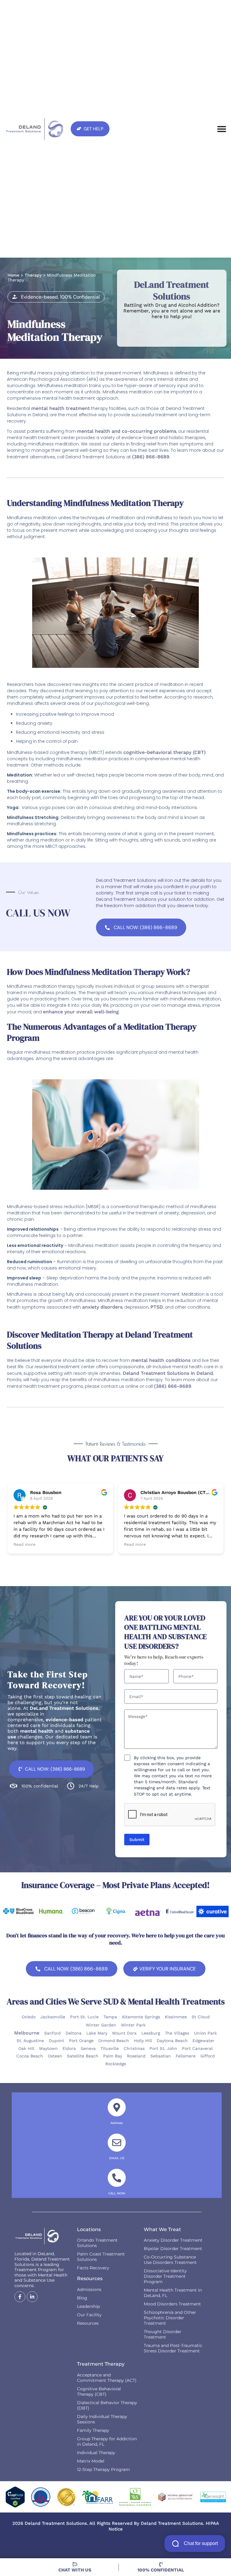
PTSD (157, 1307)
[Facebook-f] (20, 2297)
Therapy (33, 275)
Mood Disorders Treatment (172, 2304)
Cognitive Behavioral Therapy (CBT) (99, 2392)
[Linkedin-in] (32, 2297)
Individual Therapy (96, 2453)
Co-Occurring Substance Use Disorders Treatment (170, 2260)
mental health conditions (162, 1360)
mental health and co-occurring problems (127, 431)
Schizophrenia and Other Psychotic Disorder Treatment (170, 2318)
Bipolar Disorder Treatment (173, 2249)
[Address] (117, 2107)
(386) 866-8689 (151, 457)
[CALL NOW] (117, 2178)
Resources (88, 2323)
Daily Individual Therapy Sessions (102, 2419)
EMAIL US (117, 2158)
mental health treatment (61, 408)
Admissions (89, 2289)
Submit (137, 1840)
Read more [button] (25, 1545)
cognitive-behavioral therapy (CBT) (165, 752)
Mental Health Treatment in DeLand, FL (173, 2293)
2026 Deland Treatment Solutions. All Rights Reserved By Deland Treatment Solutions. (109, 2523)
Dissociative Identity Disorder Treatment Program (165, 2276)
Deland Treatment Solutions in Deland (168, 1373)
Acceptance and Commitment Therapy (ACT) (107, 2378)
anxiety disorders (102, 1307)
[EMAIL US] (117, 2143)
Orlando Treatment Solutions (97, 2243)
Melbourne (27, 2033)
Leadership (88, 2306)
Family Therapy (93, 2430)
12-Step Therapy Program (103, 2469)
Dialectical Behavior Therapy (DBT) (107, 2405)
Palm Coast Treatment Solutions (101, 2257)
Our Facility (89, 2315)
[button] (56, 297)
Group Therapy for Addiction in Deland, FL (107, 2441)
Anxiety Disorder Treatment (173, 2240)
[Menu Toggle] (222, 129)
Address (117, 2123)
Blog (82, 2298)
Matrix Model (91, 2461)
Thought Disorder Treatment (163, 2334)
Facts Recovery (93, 2268)
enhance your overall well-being (81, 1012)
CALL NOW (117, 2193)
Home (13, 275)
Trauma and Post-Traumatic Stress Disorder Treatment (173, 2348)
